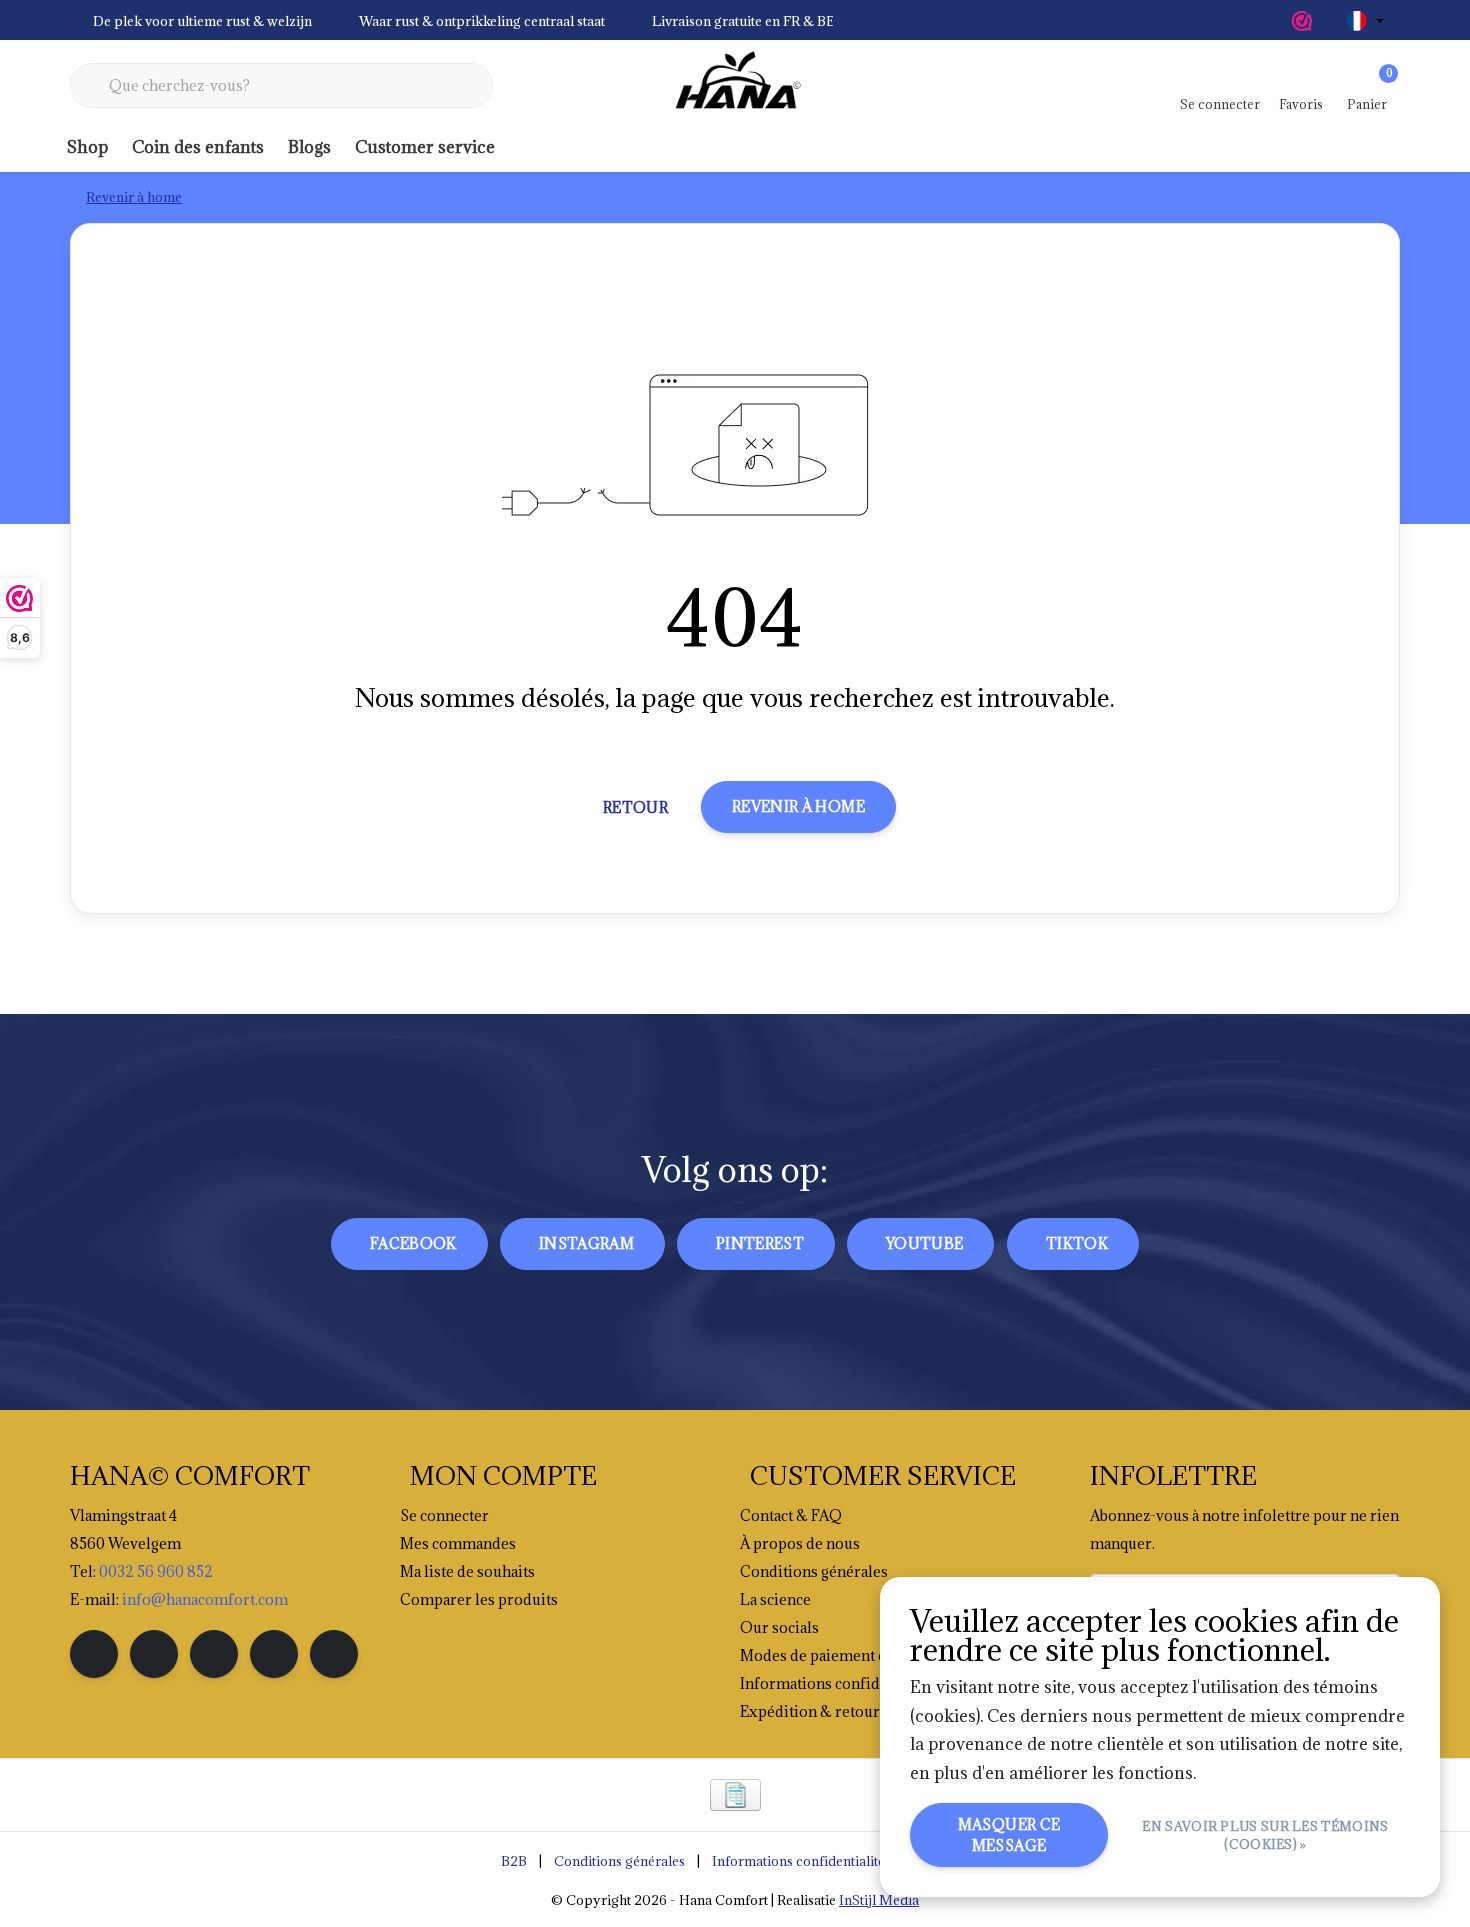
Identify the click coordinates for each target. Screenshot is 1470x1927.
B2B (514, 1861)
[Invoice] (735, 1795)
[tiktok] (334, 1654)
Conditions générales (619, 1861)
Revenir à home (798, 806)
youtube (924, 1243)
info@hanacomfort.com (205, 1599)
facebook (413, 1243)
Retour (635, 807)
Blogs (309, 147)
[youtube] (274, 1654)
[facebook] (94, 1654)
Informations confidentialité (798, 1861)
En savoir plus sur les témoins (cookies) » (1266, 1835)
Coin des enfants (198, 147)
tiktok (1077, 1243)
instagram (586, 1243)
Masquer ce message (1009, 1835)
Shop (87, 147)
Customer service (425, 147)
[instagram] (154, 1654)
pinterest (760, 1243)
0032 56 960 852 (156, 1571)
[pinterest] (214, 1654)
